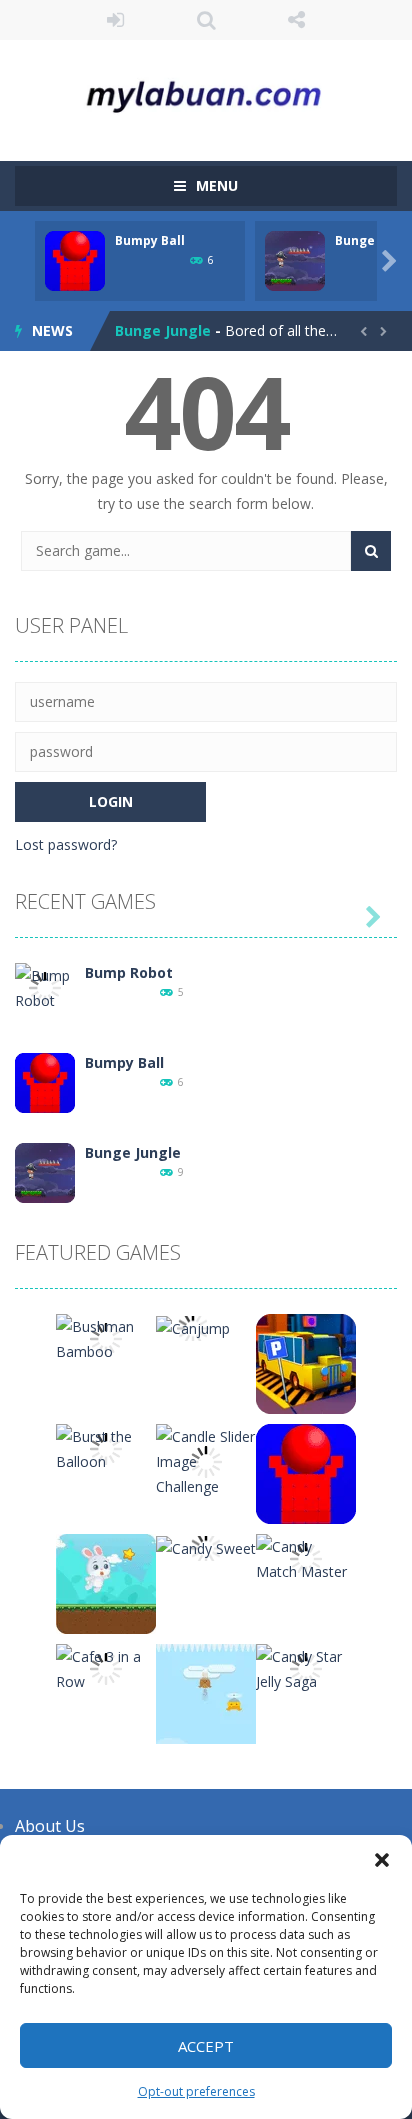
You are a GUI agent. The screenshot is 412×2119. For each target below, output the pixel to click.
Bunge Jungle (163, 330)
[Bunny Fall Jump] (206, 1692)
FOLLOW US (296, 20)
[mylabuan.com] (206, 91)
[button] (382, 1860)
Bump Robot (129, 972)
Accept (206, 2046)
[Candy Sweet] (206, 1546)
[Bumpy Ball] (45, 1081)
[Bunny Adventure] (106, 1582)
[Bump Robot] (45, 986)
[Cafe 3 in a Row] (106, 1667)
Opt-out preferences (196, 2091)
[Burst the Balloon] (106, 1447)
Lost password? (66, 844)
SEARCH (206, 20)
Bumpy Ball (150, 240)
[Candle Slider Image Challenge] (206, 1460)
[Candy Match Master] (306, 1557)
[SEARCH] (371, 551)
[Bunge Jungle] (45, 1171)
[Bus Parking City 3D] (306, 1362)
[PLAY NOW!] (75, 259)
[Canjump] (193, 1326)
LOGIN (115, 20)
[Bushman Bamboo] (106, 1337)
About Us (50, 1826)
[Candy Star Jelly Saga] (306, 1667)
